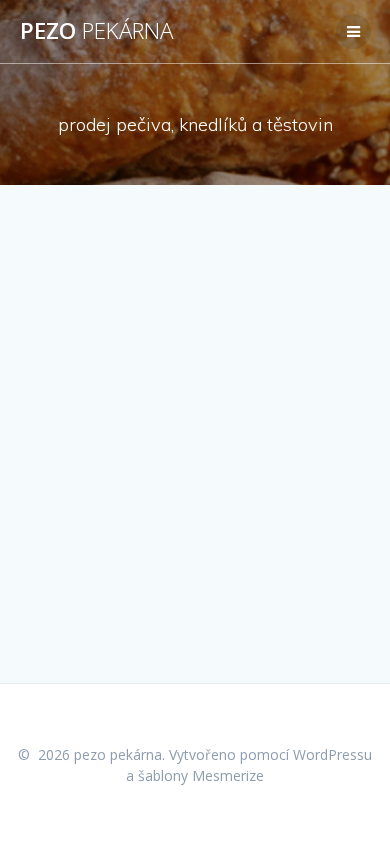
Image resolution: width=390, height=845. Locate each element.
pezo (96, 31)
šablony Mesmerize (201, 775)
